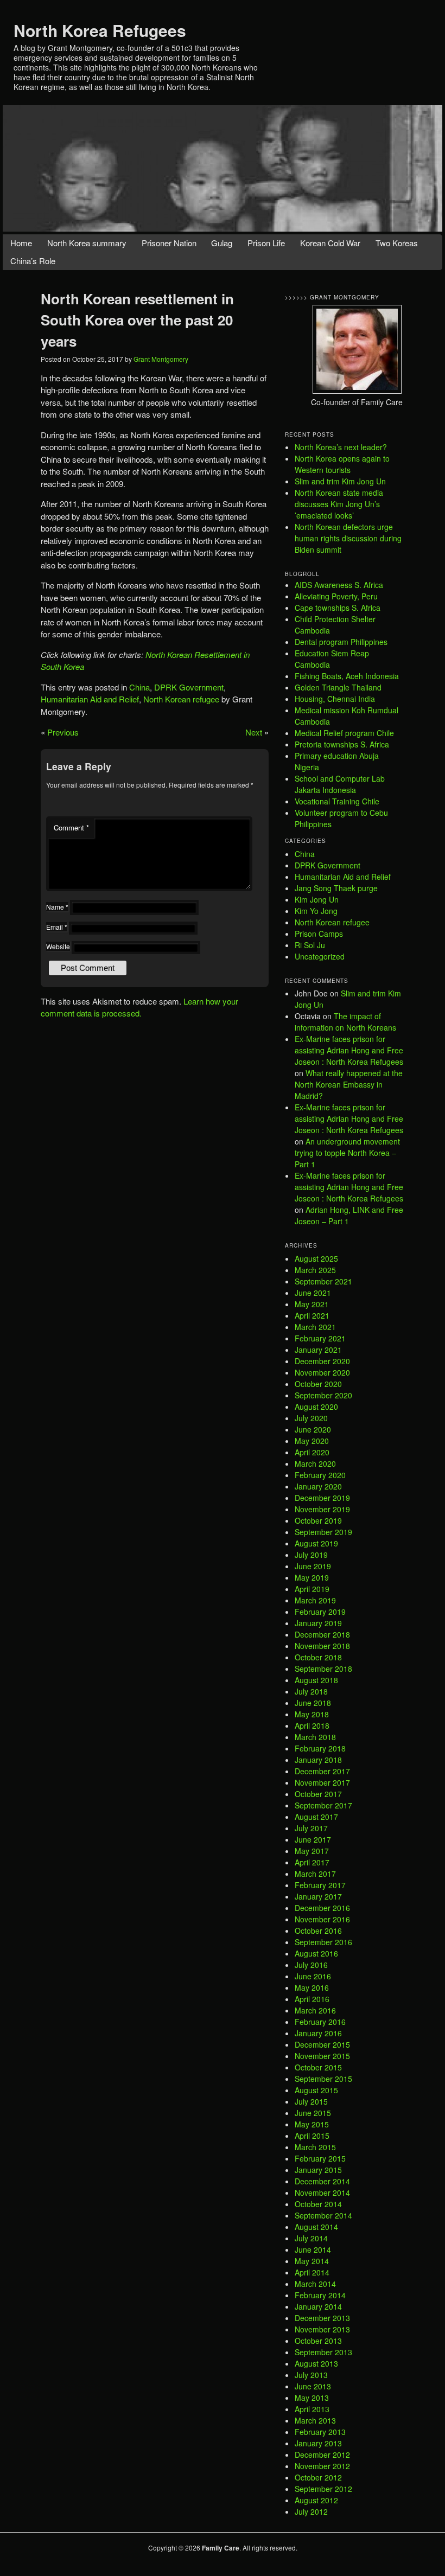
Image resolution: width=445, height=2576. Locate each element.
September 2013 (323, 2352)
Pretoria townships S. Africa (342, 744)
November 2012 (322, 2466)
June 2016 (313, 1976)
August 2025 (316, 1258)
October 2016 (318, 1931)
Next (254, 732)
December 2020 (322, 1361)
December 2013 (322, 2318)
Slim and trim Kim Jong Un (340, 481)
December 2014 (322, 2181)
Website (58, 946)
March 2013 (315, 2420)
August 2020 (316, 1407)
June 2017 (313, 1839)
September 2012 (323, 2489)
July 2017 (311, 1828)
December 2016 (322, 1908)
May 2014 (312, 2261)
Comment (71, 827)
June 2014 (313, 2249)
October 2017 (318, 1794)
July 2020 (311, 1418)
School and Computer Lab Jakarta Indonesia (340, 784)
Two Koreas (397, 243)
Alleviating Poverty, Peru (336, 596)
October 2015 (318, 2067)
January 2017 (318, 1896)
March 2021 (315, 1327)
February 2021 (320, 1338)
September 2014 (323, 2215)
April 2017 (312, 1862)
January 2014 (318, 2306)
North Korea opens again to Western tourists (342, 464)
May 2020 (312, 1441)
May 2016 (312, 1987)
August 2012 (316, 2500)
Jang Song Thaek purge (336, 888)
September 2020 (323, 1395)
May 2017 (312, 1851)
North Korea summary (87, 243)
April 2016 (312, 1999)
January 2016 (318, 2033)
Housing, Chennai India (335, 699)
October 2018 (318, 1657)
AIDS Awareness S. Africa (339, 585)
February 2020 (320, 1475)
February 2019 (320, 1612)
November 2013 (322, 2329)
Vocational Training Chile (337, 801)
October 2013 (318, 2341)
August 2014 (316, 2227)
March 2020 (315, 1463)
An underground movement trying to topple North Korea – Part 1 (347, 1153)
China (139, 687)
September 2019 (323, 1532)
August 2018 (316, 1680)
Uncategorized (320, 956)
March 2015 (315, 2147)
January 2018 (318, 1760)
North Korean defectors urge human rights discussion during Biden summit (348, 538)
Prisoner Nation (169, 243)
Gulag (222, 243)
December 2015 (322, 2044)
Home (21, 243)
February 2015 (320, 2158)
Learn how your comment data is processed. (139, 1007)
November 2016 (322, 1919)
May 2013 (312, 2398)
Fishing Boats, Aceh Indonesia (347, 676)
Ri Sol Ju (310, 945)
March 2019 (315, 1600)
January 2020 (318, 1486)
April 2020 (312, 1452)
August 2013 (316, 2363)
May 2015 (312, 2124)
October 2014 (318, 2204)
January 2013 (318, 2443)
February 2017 (320, 1885)
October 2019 (318, 1520)
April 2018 (312, 1725)
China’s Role (33, 261)
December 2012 (322, 2454)
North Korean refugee (181, 699)
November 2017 (322, 1782)
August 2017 (316, 1817)
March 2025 (315, 1270)
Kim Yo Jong (316, 911)
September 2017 (323, 1805)
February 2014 (320, 2295)
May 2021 (312, 1304)
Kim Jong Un (317, 899)
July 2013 (311, 2375)
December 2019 (322, 1498)
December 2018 (322, 1634)
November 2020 (322, 1372)
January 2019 (318, 1623)
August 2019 (316, 1543)
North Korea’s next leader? (341, 447)
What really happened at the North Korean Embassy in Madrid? (349, 1084)
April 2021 (312, 1315)
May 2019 (312, 1577)
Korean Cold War (330, 243)
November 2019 (322, 1509)
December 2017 (322, 1771)
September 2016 (323, 1942)
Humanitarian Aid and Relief (90, 699)
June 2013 (313, 2386)
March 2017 (315, 1874)
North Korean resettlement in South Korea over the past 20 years (137, 320)
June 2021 (313, 1293)
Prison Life (266, 243)
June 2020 (313, 1429)
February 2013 (320, 2432)
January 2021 (318, 1350)
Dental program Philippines (341, 642)
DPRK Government (189, 687)
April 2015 (312, 2136)
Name (57, 907)
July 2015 (311, 2101)
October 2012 (318, 2477)
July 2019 (311, 1555)
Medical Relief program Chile (344, 733)
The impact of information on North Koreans (345, 1022)
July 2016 (311, 1965)
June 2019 (313, 1566)
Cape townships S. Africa (338, 608)
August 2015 (316, 2090)
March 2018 (315, 1737)
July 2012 (311, 2511)
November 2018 (322, 1646)
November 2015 (322, 2056)
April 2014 (312, 2272)
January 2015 (318, 2170)
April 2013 (312, 2409)
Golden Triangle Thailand (338, 687)
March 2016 (315, 2010)
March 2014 (315, 2284)
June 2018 (313, 1703)
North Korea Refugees (100, 30)
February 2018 (320, 1748)
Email (57, 927)
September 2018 (323, 1669)
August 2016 (316, 1953)
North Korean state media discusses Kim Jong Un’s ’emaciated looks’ (339, 504)
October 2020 (318, 1384)
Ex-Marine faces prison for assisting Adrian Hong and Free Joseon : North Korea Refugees (349, 1050)
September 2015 (323, 2079)
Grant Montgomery (161, 359)
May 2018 (312, 1714)
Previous (63, 732)
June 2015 (313, 2113)
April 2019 (312, 1589)
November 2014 (322, 2193)
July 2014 (311, 2238)
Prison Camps (319, 934)
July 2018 (311, 1691)
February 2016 (320, 2022)
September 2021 (323, 1281)
